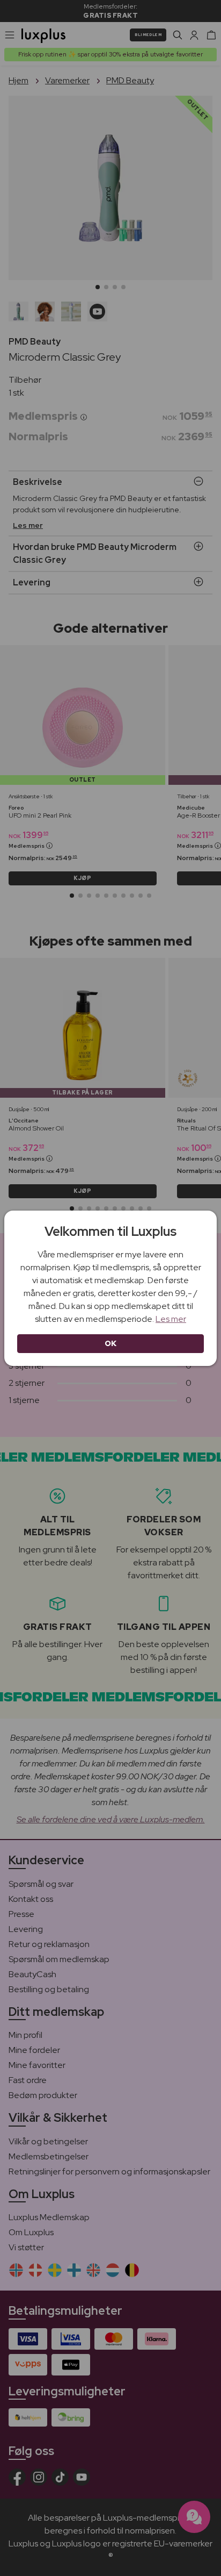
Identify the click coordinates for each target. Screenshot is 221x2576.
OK (111, 1343)
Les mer (171, 1319)
